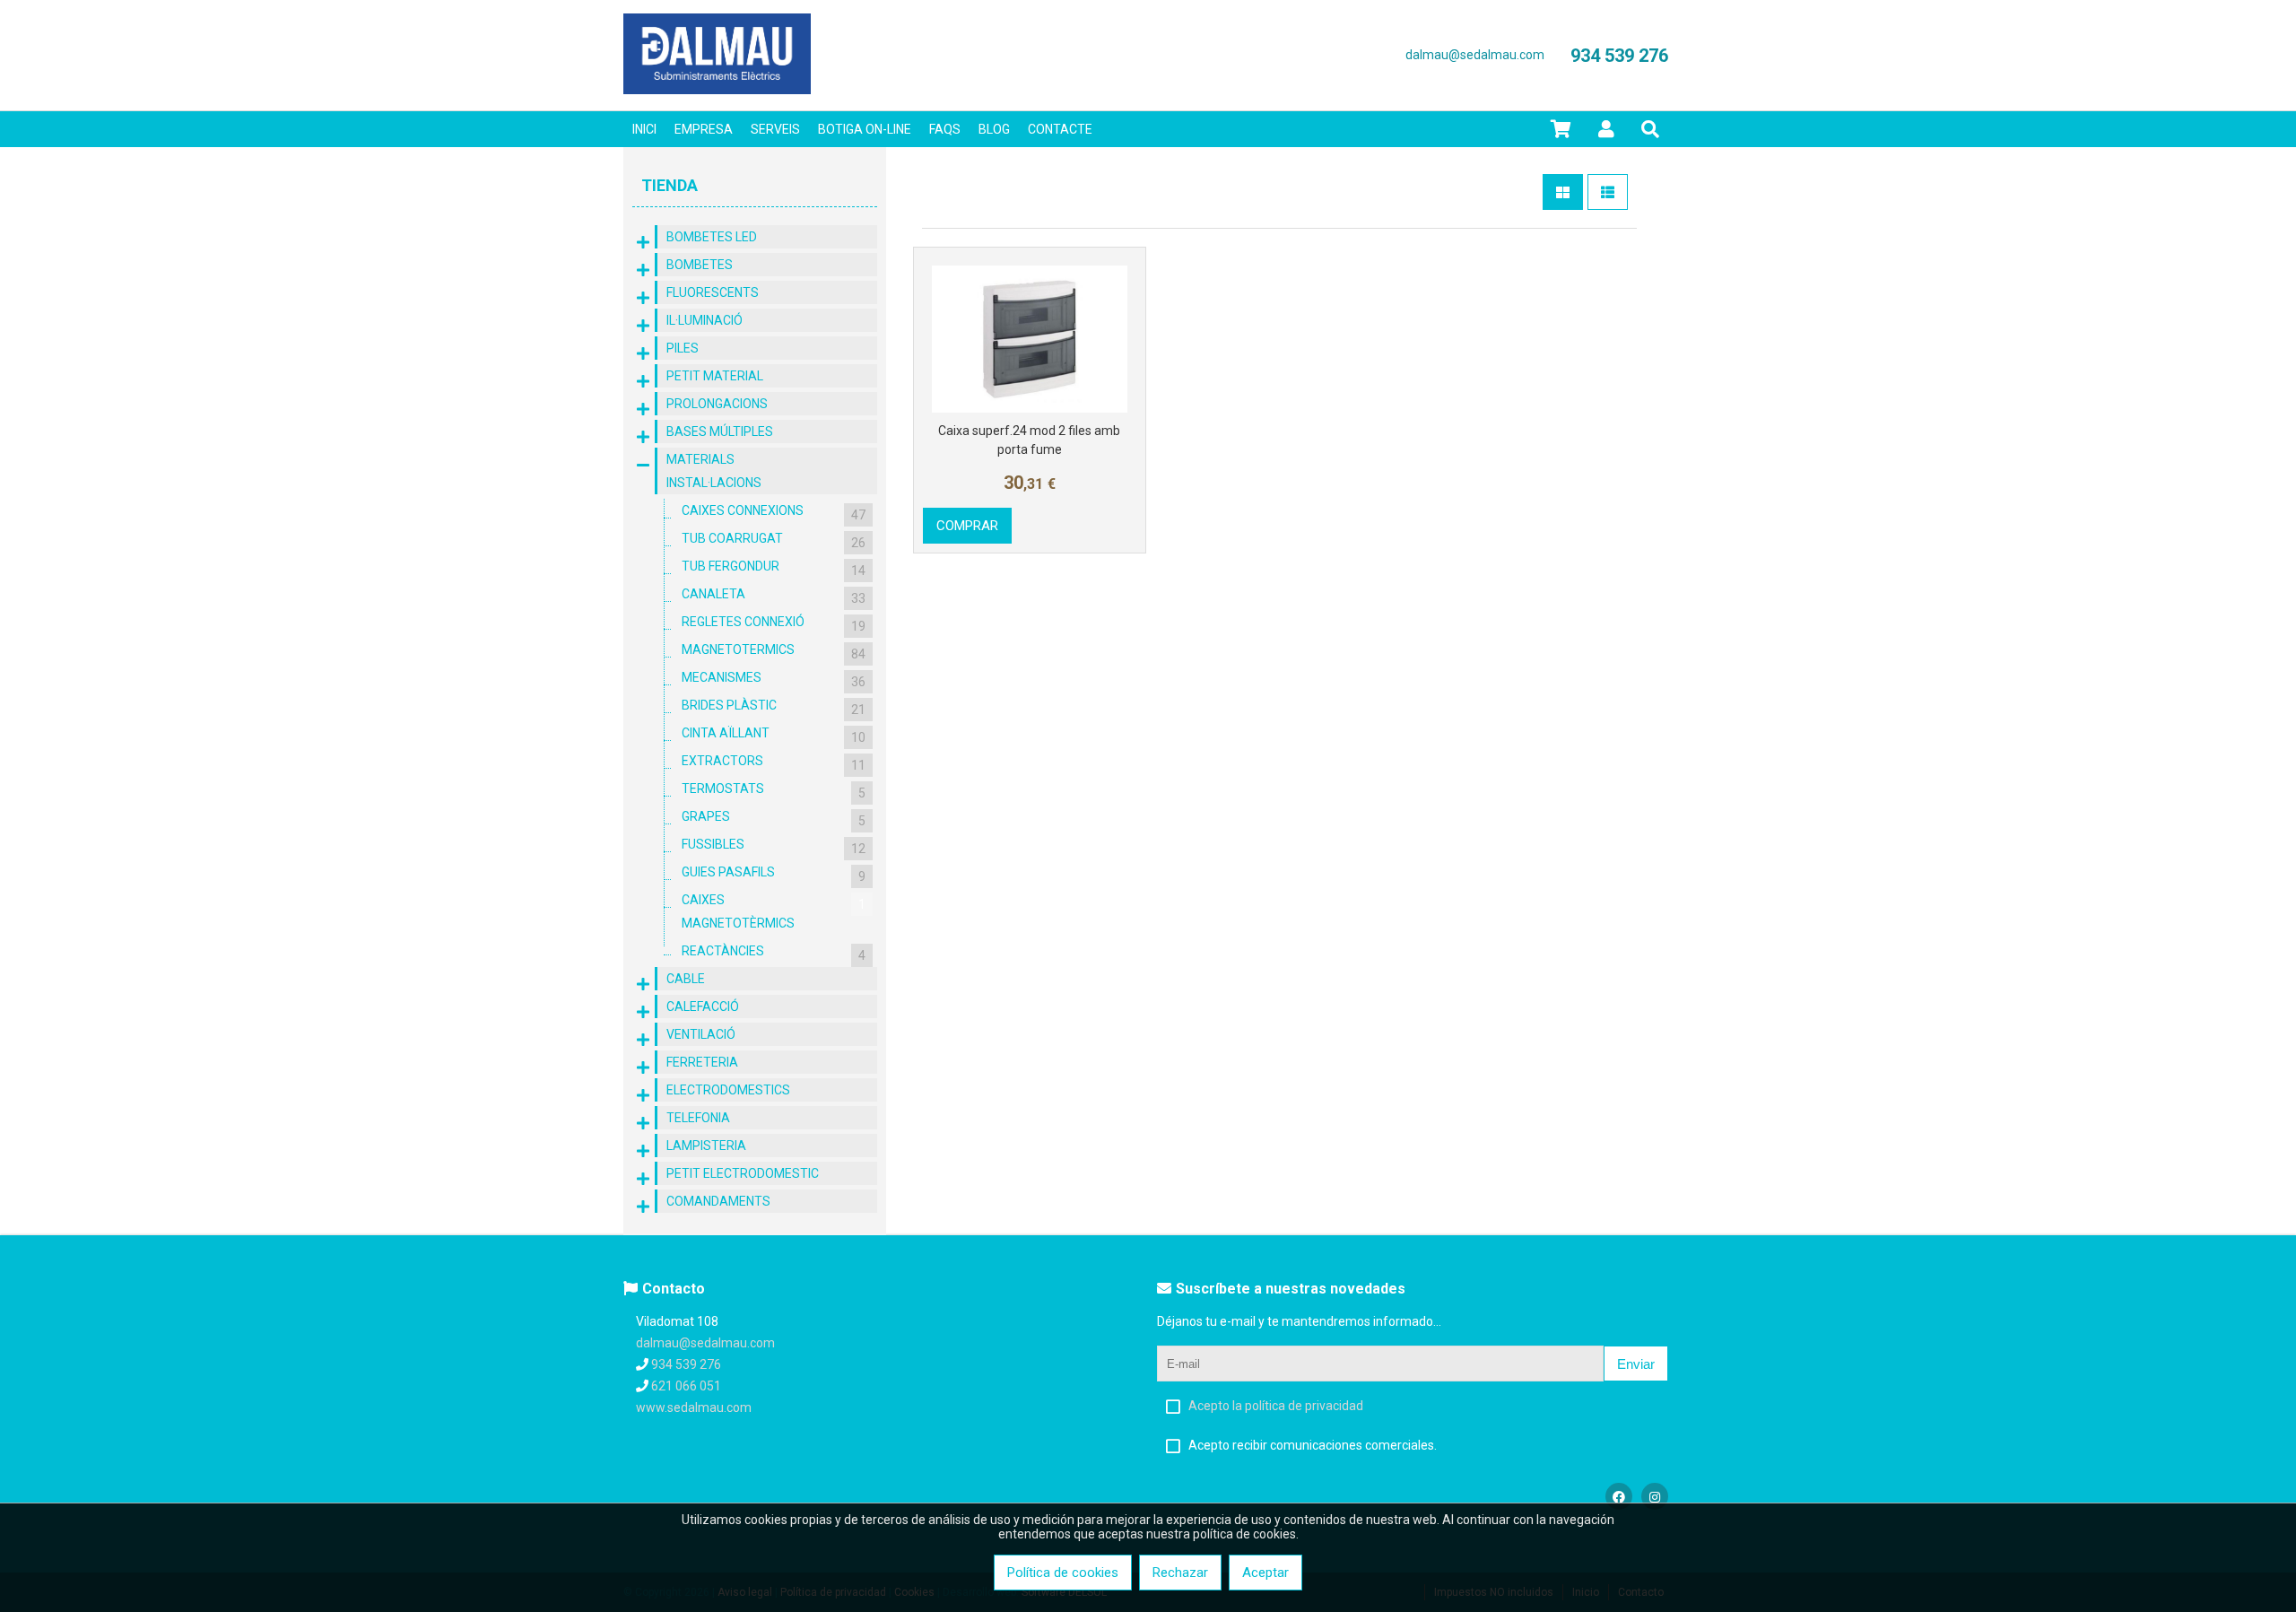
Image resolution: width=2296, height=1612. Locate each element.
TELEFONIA (698, 1118)
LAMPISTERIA (706, 1146)
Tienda (670, 185)
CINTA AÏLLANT (774, 735)
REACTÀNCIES (774, 953)
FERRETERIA (702, 1062)
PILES (683, 348)
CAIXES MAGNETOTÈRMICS (774, 911)
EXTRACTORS (774, 763)
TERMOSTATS (774, 791)
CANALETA (774, 596)
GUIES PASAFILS (774, 874)
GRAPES (774, 819)
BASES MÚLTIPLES (720, 431)
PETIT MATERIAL (715, 376)
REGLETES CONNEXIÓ (774, 624)
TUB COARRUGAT (774, 540)
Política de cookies (1063, 1573)
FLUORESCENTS (713, 292)
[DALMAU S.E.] (717, 90)
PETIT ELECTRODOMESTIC (743, 1173)
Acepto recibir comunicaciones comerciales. (1313, 1445)
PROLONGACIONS (717, 404)
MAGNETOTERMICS (774, 652)
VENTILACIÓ (701, 1034)
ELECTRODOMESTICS (728, 1090)
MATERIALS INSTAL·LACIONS (714, 471)
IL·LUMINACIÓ (704, 320)
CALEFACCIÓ (703, 1006)
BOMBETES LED (712, 237)
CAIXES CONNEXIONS (774, 513)
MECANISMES (774, 680)
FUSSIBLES (774, 846)
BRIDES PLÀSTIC (774, 707)
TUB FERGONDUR (774, 568)
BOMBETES (700, 265)
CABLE (686, 979)
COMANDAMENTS (718, 1201)
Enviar (1636, 1364)
